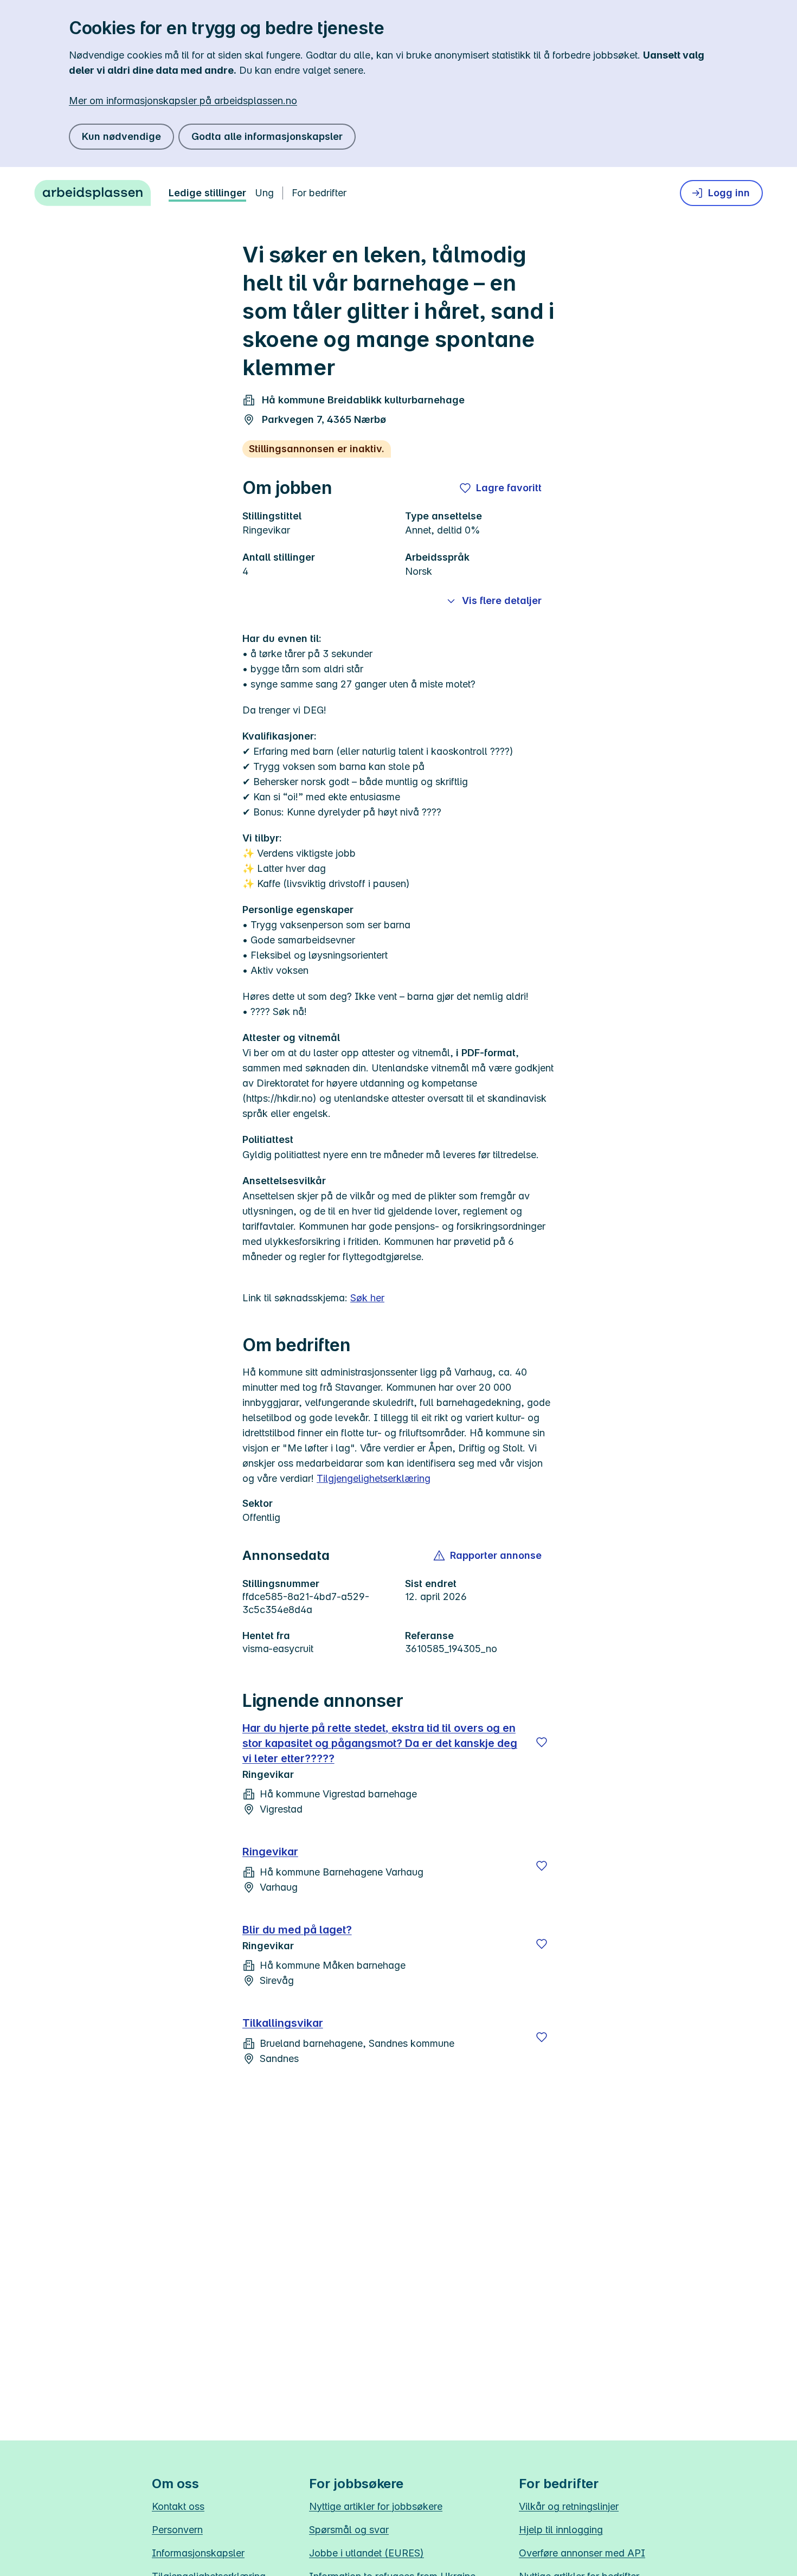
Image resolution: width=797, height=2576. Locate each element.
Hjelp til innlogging (561, 2530)
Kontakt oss (178, 2506)
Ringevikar (270, 1852)
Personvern (177, 2530)
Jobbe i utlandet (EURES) (367, 2553)
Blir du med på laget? (297, 1930)
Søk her (367, 1298)
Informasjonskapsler (198, 2553)
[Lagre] (542, 1742)
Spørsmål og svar (349, 2530)
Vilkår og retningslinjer (569, 2506)
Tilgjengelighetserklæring (374, 1478)
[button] (488, 1556)
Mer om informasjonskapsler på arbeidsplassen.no (183, 101)
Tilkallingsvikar (283, 2023)
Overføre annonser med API (582, 2553)
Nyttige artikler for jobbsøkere (376, 2506)
